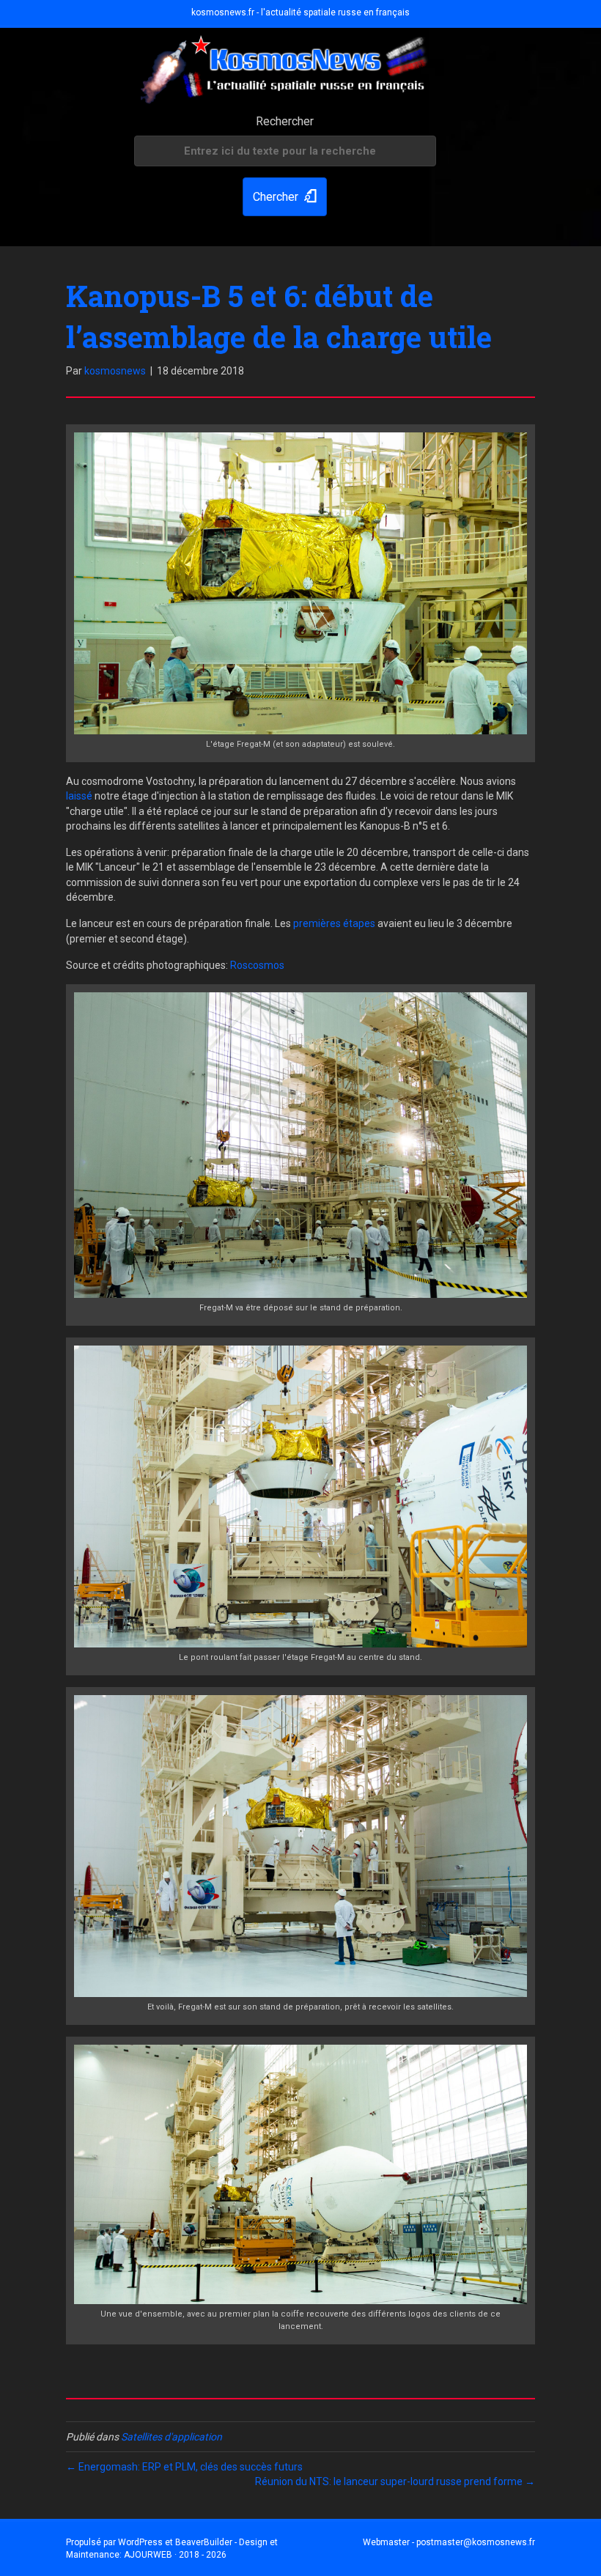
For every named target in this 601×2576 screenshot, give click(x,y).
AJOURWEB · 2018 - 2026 (175, 2555)
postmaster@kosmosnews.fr (476, 2542)
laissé (79, 796)
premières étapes (334, 923)
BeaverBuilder (204, 2542)
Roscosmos (257, 965)
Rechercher (285, 121)
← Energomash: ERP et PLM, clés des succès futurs (184, 2467)
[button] (285, 197)
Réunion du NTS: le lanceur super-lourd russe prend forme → (395, 2481)
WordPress (140, 2542)
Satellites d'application (172, 2437)
